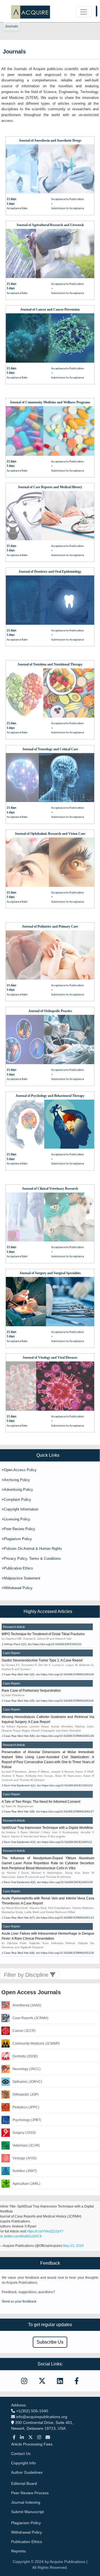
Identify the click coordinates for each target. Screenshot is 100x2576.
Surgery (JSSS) (24, 2133)
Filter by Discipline (27, 1975)
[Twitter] (31, 2437)
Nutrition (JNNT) (25, 2171)
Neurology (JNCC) (27, 2069)
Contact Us (21, 2454)
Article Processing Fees (32, 2444)
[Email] (48, 2437)
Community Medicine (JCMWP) (36, 2044)
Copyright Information (21, 1509)
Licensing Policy (17, 1519)
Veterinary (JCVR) (26, 2145)
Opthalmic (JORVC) (27, 2082)
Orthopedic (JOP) (26, 2094)
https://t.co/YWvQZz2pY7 (45, 2231)
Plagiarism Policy (18, 1539)
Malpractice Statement (22, 1578)
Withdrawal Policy (18, 1588)
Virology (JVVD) (25, 2158)
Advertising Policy (18, 1490)
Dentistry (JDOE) (25, 2056)
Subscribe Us (50, 2342)
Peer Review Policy (20, 1529)
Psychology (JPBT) (27, 2120)
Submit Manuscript (27, 2512)
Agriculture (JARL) (26, 2184)
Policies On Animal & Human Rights (33, 1549)
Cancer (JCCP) (24, 2031)
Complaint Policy (17, 1500)
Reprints (18, 2551)
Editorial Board (24, 2483)
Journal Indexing (26, 2502)
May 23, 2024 (73, 2246)
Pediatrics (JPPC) (26, 2107)
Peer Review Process (30, 2493)
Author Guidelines (27, 2472)
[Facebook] (14, 2437)
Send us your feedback (19, 2301)
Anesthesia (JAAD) (27, 2005)
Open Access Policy (20, 1470)
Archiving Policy (17, 1480)
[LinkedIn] (22, 2437)
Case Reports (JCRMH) (30, 2018)
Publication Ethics (18, 1568)
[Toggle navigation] (84, 12)
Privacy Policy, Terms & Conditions (32, 1559)
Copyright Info (23, 2463)
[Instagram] (39, 2437)
